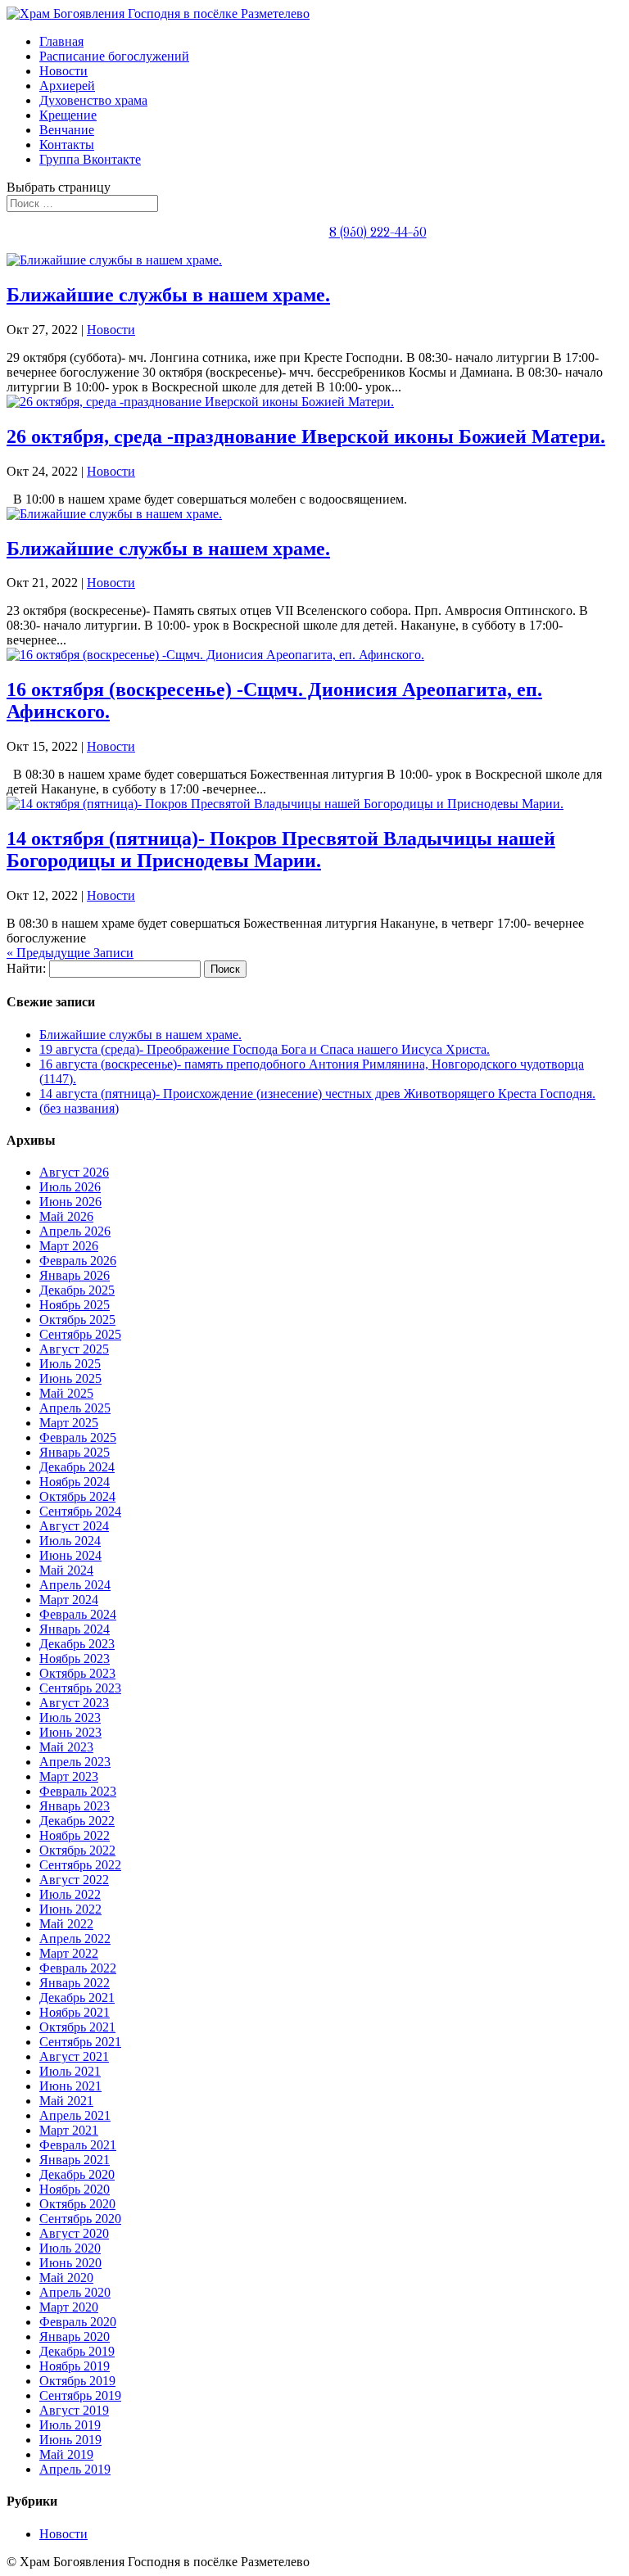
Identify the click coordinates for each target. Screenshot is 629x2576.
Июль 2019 (70, 2425)
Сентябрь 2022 (80, 1865)
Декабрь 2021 (77, 1998)
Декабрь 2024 (77, 1467)
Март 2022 (69, 1953)
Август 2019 (74, 2410)
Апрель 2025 (75, 1408)
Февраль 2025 (78, 1437)
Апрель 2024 (75, 1585)
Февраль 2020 (78, 2322)
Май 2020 (66, 2278)
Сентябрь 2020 (80, 2219)
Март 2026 (69, 1246)
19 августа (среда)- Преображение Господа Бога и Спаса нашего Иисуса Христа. (265, 1049)
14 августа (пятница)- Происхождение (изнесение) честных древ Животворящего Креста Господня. (317, 1094)
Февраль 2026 (78, 1261)
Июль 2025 (70, 1364)
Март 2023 (69, 1776)
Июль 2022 (70, 1894)
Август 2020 (74, 2233)
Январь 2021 (75, 2160)
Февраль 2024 (78, 1614)
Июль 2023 (70, 1717)
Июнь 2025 (70, 1378)
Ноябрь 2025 (75, 1305)
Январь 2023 (75, 1806)
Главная (61, 41)
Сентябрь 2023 (80, 1688)
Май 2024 (66, 1570)
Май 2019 (66, 2454)
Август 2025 (74, 1349)
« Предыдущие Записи (70, 953)
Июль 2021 (70, 2071)
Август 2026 (74, 1172)
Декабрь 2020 (77, 2174)
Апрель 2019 (75, 2469)
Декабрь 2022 (77, 1821)
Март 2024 (69, 1600)
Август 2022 (74, 1880)
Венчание (67, 130)
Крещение (68, 115)
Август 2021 (74, 2056)
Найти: (26, 968)
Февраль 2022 (78, 1968)
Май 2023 (66, 1747)
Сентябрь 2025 (80, 1334)
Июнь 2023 (70, 1732)
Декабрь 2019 (77, 2351)
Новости (63, 71)
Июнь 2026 (70, 1202)
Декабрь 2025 (77, 1290)
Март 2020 (69, 2307)
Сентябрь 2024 (80, 1511)
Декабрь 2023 (77, 1644)
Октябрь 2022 (77, 1850)
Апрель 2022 (75, 1939)
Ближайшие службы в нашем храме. (168, 295)
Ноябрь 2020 (75, 2189)
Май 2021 (66, 2101)
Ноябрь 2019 (75, 2366)
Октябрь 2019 (77, 2381)
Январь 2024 (75, 1629)
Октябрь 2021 (77, 2027)
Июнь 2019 (70, 2440)
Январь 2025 (75, 1452)
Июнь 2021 (70, 2086)
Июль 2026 (70, 1187)
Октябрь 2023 (77, 1673)
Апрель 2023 (75, 1762)
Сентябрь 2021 (80, 2042)
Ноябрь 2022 (75, 1835)
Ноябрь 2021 (75, 2012)
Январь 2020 (75, 2336)
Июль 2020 (70, 2248)
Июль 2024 (70, 1541)
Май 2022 (66, 1924)
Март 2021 (69, 2130)
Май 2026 (66, 1216)
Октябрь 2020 (77, 2204)
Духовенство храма (93, 100)
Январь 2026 (75, 1275)
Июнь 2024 (70, 1555)
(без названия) (79, 1108)
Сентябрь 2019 (80, 2395)
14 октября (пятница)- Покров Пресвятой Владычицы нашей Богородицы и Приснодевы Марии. (281, 850)
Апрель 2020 (75, 2292)
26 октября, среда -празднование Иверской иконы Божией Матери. (306, 436)
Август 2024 (74, 1526)
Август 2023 (74, 1703)
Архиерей (67, 86)
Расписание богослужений (114, 56)
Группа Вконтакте (90, 159)
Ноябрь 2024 (75, 1482)
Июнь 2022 (70, 1909)
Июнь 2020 (70, 2263)
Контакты (67, 145)
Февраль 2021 (78, 2145)
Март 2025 (69, 1423)
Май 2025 (66, 1393)
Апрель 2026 (75, 1231)
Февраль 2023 (78, 1791)
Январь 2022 (75, 1983)
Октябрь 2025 (77, 1320)
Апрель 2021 (75, 2115)
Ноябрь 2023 (75, 1659)
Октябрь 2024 (77, 1496)
